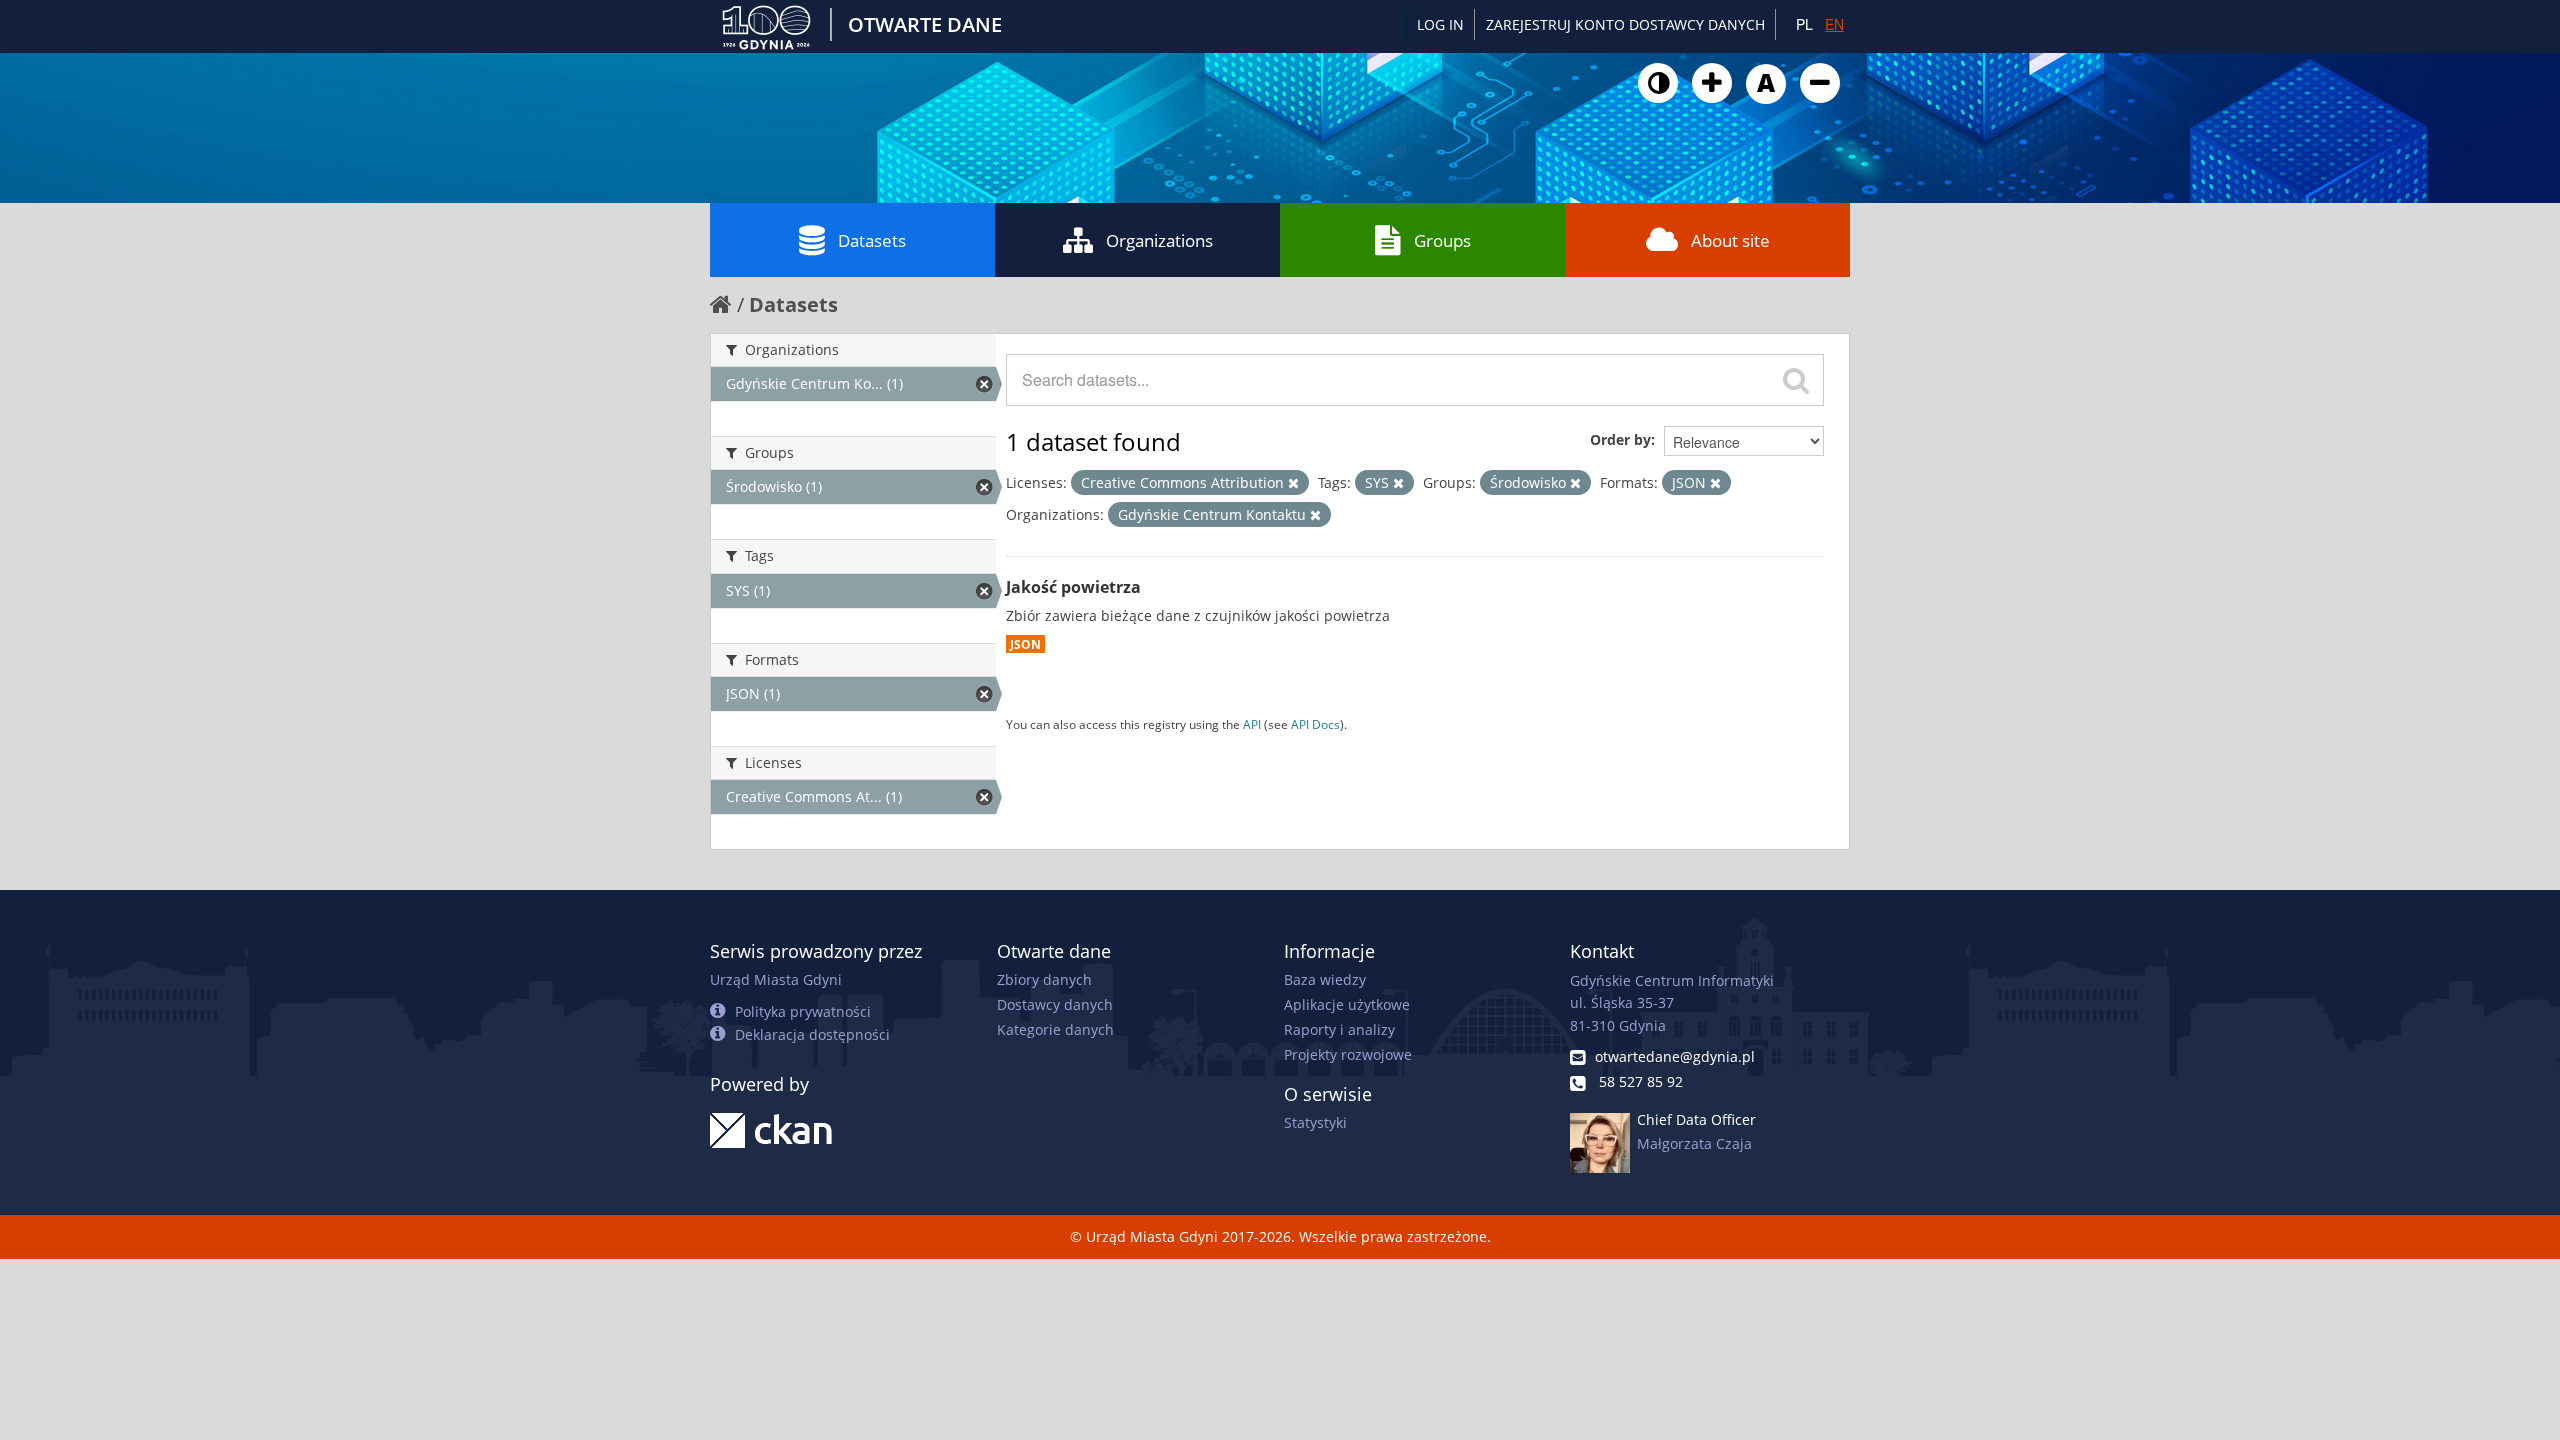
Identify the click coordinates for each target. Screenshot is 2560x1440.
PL (1804, 24)
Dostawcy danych (1055, 1004)
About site (1730, 240)
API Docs (1315, 724)
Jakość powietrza (1073, 587)
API (1252, 724)
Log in (1440, 24)
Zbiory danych (1044, 979)
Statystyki (1315, 1122)
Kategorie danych (1055, 1029)
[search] (1796, 380)
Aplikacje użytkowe (1347, 1004)
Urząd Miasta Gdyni (776, 979)
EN (1834, 24)
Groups (1442, 240)
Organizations (1159, 240)
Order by (1620, 439)
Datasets (872, 240)
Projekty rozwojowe (1348, 1054)
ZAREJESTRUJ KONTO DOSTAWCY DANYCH (1625, 24)
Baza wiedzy (1325, 979)
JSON (1025, 644)
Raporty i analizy (1339, 1029)
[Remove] (1293, 483)
